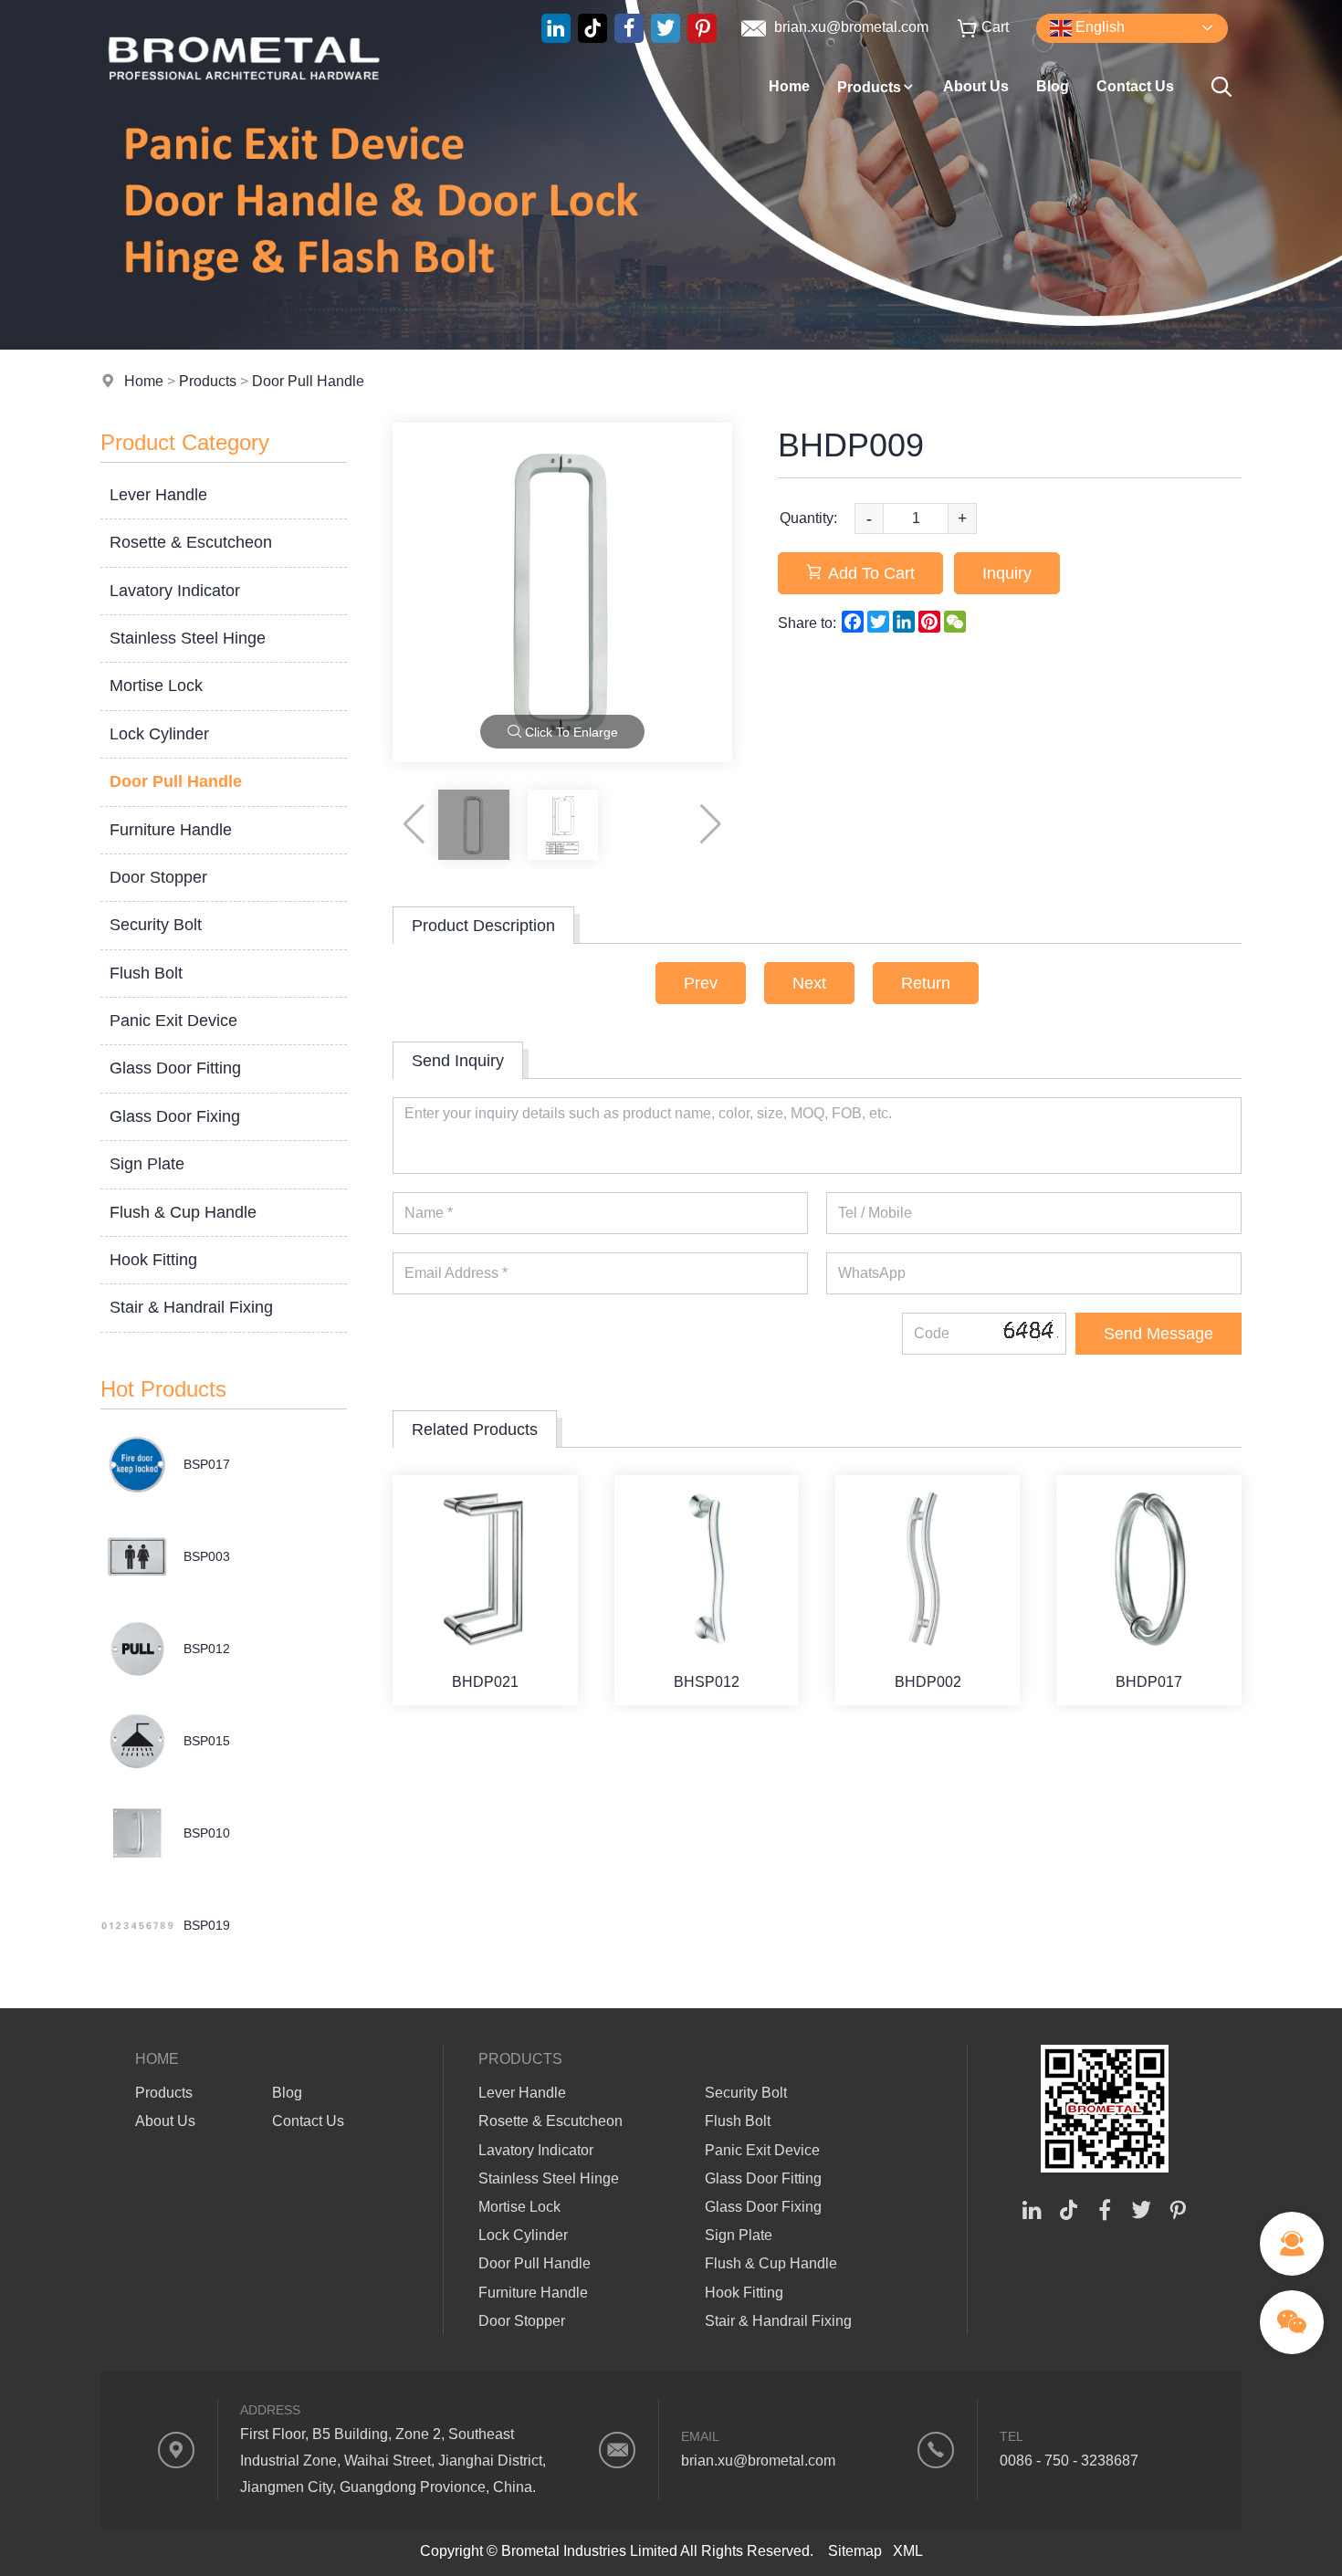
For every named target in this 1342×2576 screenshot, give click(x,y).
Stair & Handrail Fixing (191, 1307)
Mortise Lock (156, 686)
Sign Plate (147, 1164)
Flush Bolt (146, 973)
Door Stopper (158, 877)
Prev (701, 983)
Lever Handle (158, 495)
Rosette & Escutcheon (191, 542)
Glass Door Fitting (175, 1068)
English (1098, 27)
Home (789, 86)
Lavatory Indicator (175, 591)
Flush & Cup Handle (183, 1212)
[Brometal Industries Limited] (244, 114)
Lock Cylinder (159, 734)
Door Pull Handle (308, 381)
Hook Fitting (153, 1260)
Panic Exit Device (173, 1021)
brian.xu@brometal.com (849, 27)
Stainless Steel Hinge (188, 638)
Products (869, 87)
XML (908, 2551)
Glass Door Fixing (175, 1116)
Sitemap (855, 2551)
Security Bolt (156, 925)
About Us (976, 86)
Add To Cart (871, 573)
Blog (1053, 86)
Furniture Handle (171, 830)
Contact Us (1135, 86)
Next (809, 983)
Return (926, 983)
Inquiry (1007, 573)
